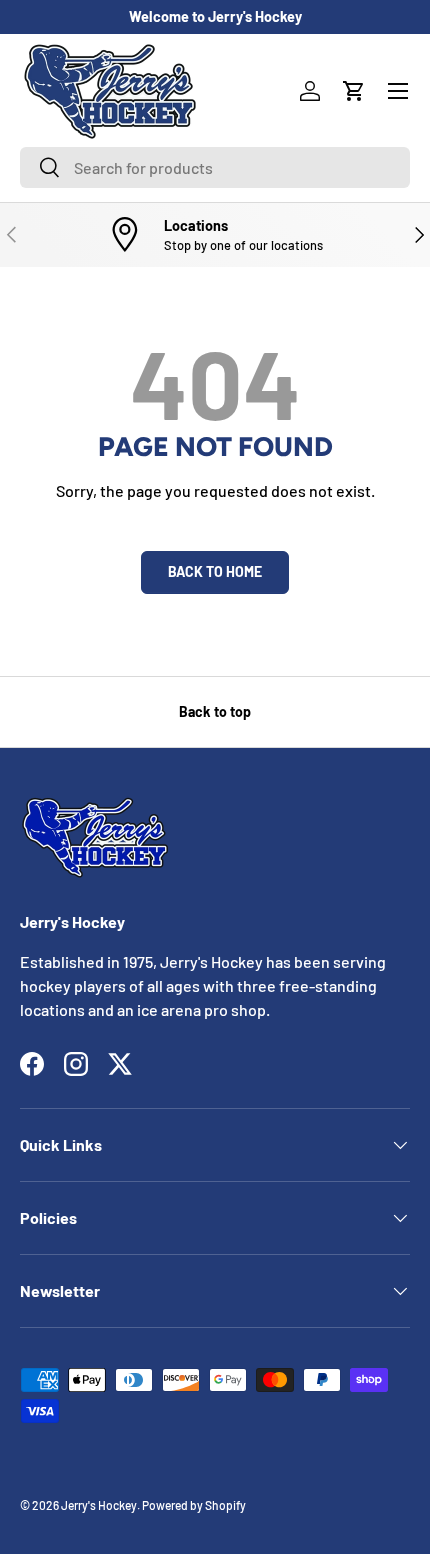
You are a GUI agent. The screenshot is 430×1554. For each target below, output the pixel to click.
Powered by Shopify (194, 1505)
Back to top (215, 711)
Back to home (215, 571)
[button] (354, 91)
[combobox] (215, 167)
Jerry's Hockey (99, 1505)
